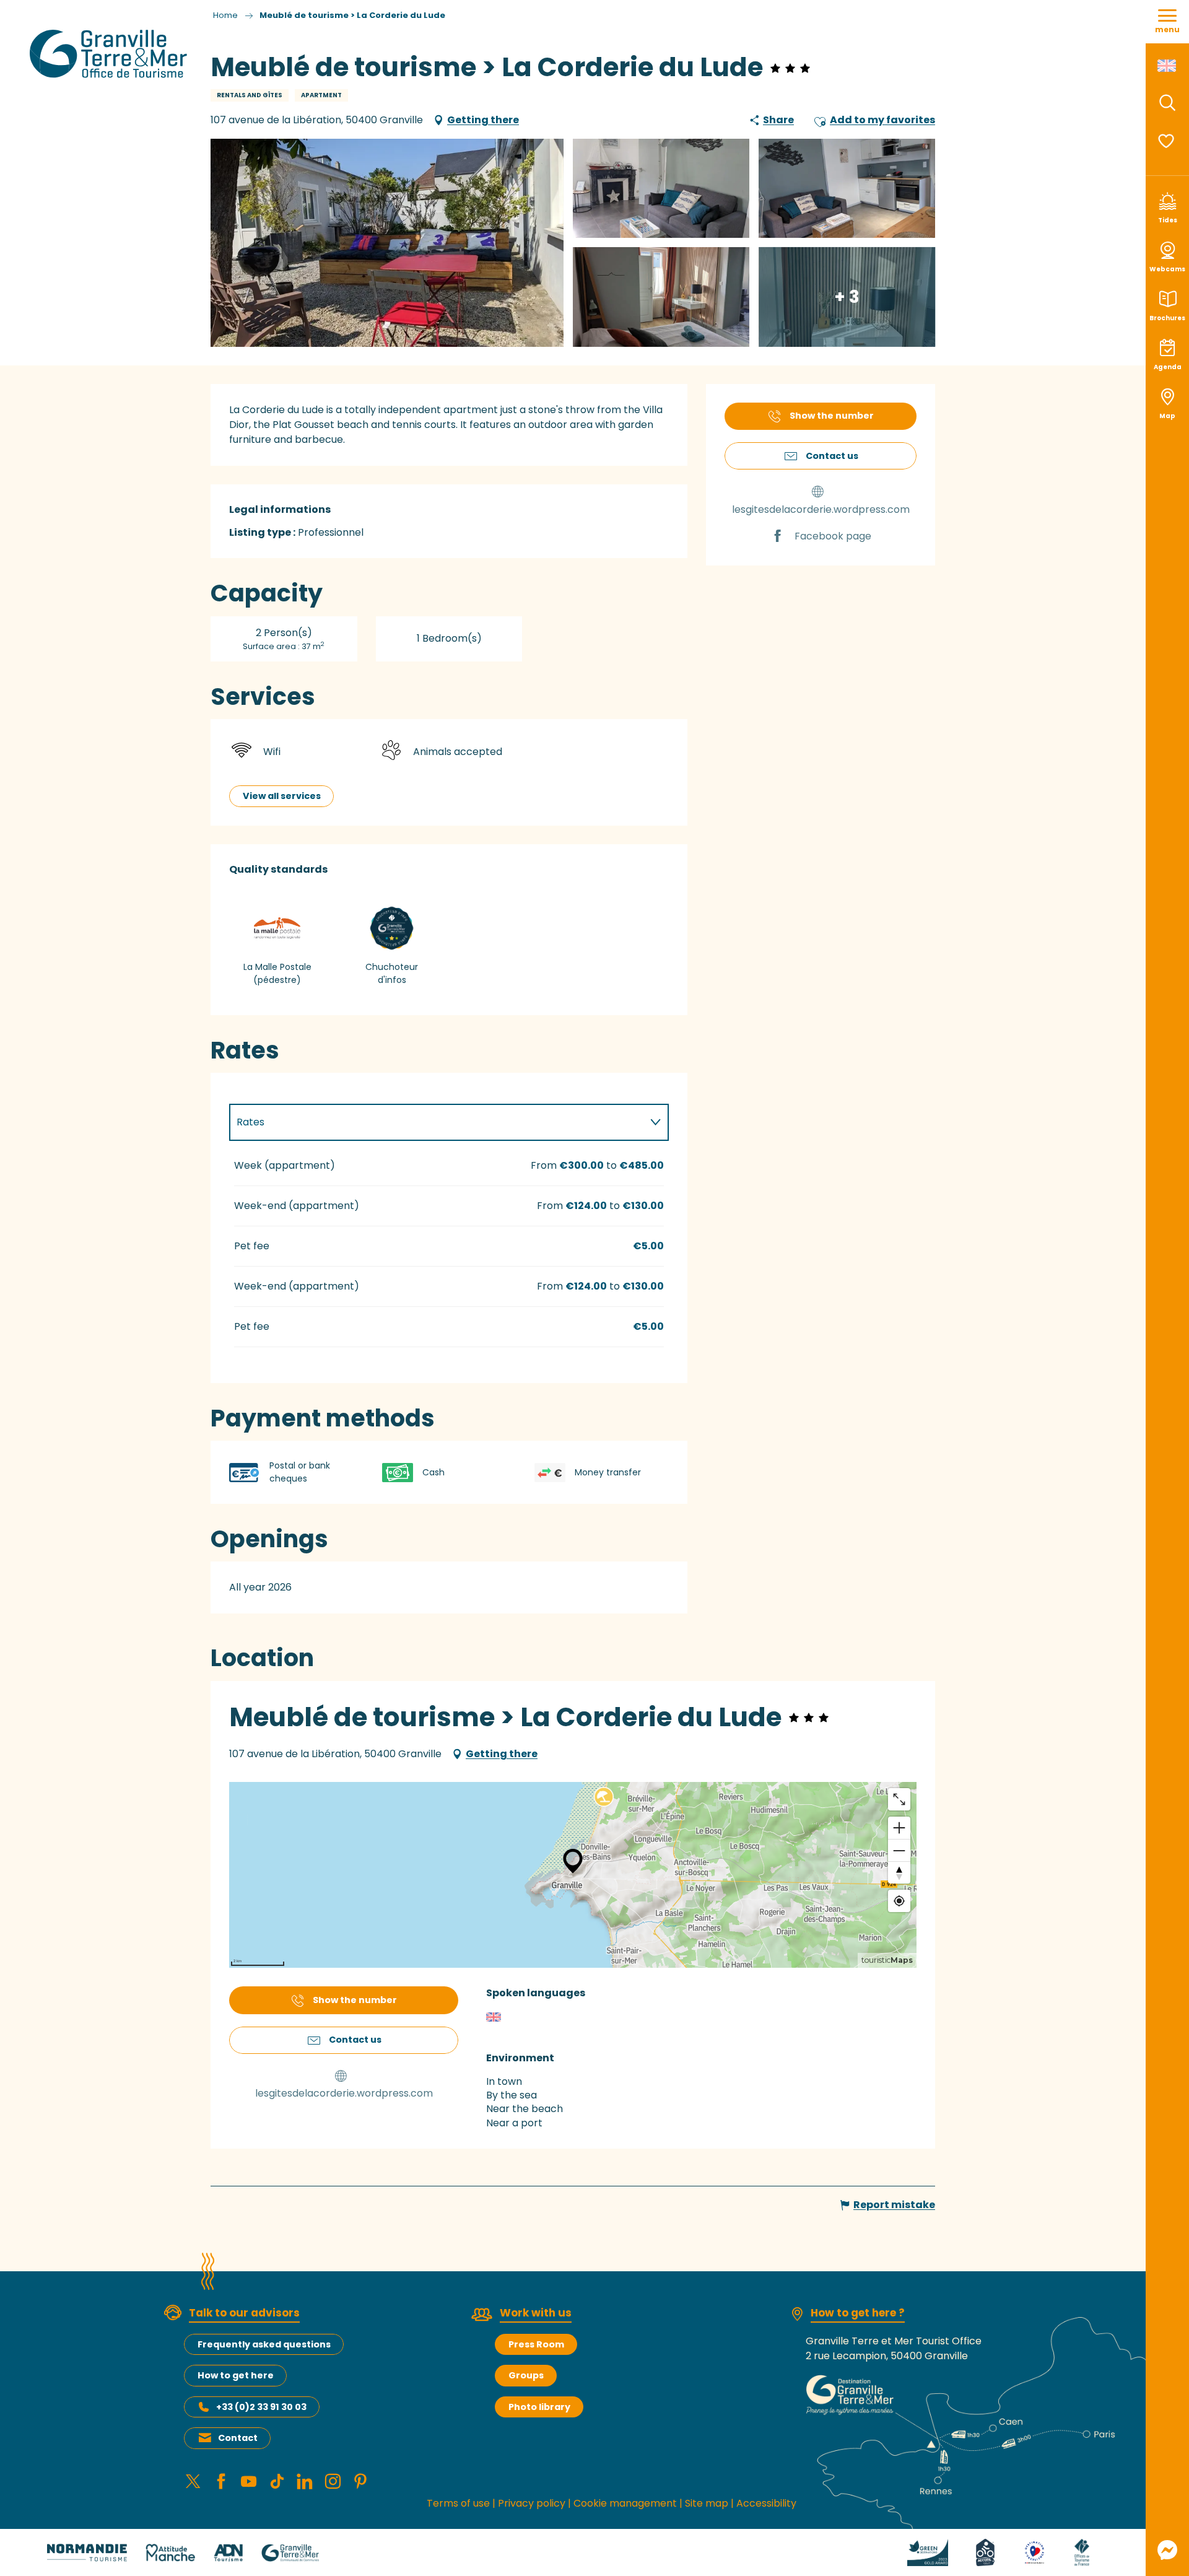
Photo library (539, 2407)
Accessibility (766, 2503)
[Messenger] (1167, 2550)
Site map (707, 2503)
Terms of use (458, 2503)
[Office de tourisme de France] (1082, 2552)
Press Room (536, 2344)
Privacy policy (532, 2503)
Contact (238, 2438)
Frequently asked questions (264, 2344)
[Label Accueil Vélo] (985, 2552)
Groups (526, 2375)
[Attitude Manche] (170, 2552)
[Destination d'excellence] (1034, 2552)
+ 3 (847, 296)
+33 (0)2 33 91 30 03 (261, 2407)
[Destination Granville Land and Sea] (111, 54)
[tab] (437, 1122)
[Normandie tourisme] (87, 2552)
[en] (1168, 66)
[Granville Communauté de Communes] (290, 2552)
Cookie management (625, 2503)
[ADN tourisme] (228, 2552)
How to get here (236, 2375)
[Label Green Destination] (928, 2552)
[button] (1167, 103)
